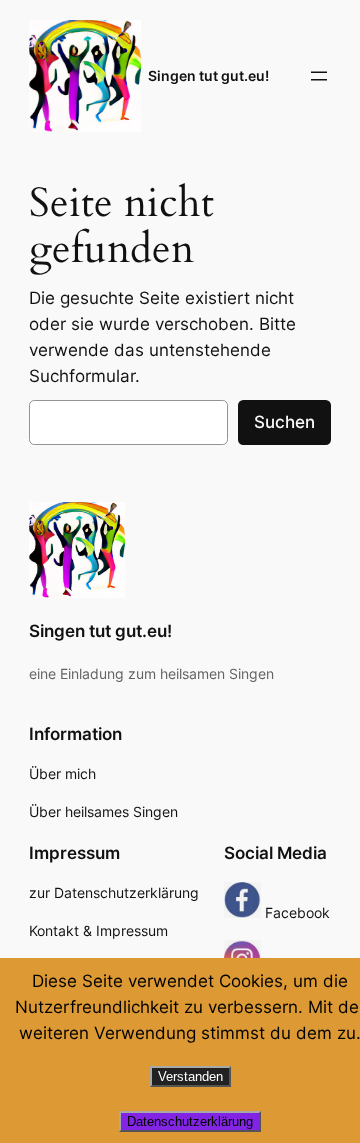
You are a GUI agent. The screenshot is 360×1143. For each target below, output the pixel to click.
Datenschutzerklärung (190, 1121)
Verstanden (190, 1076)
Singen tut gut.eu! (208, 75)
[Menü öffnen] (319, 76)
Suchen (284, 422)
